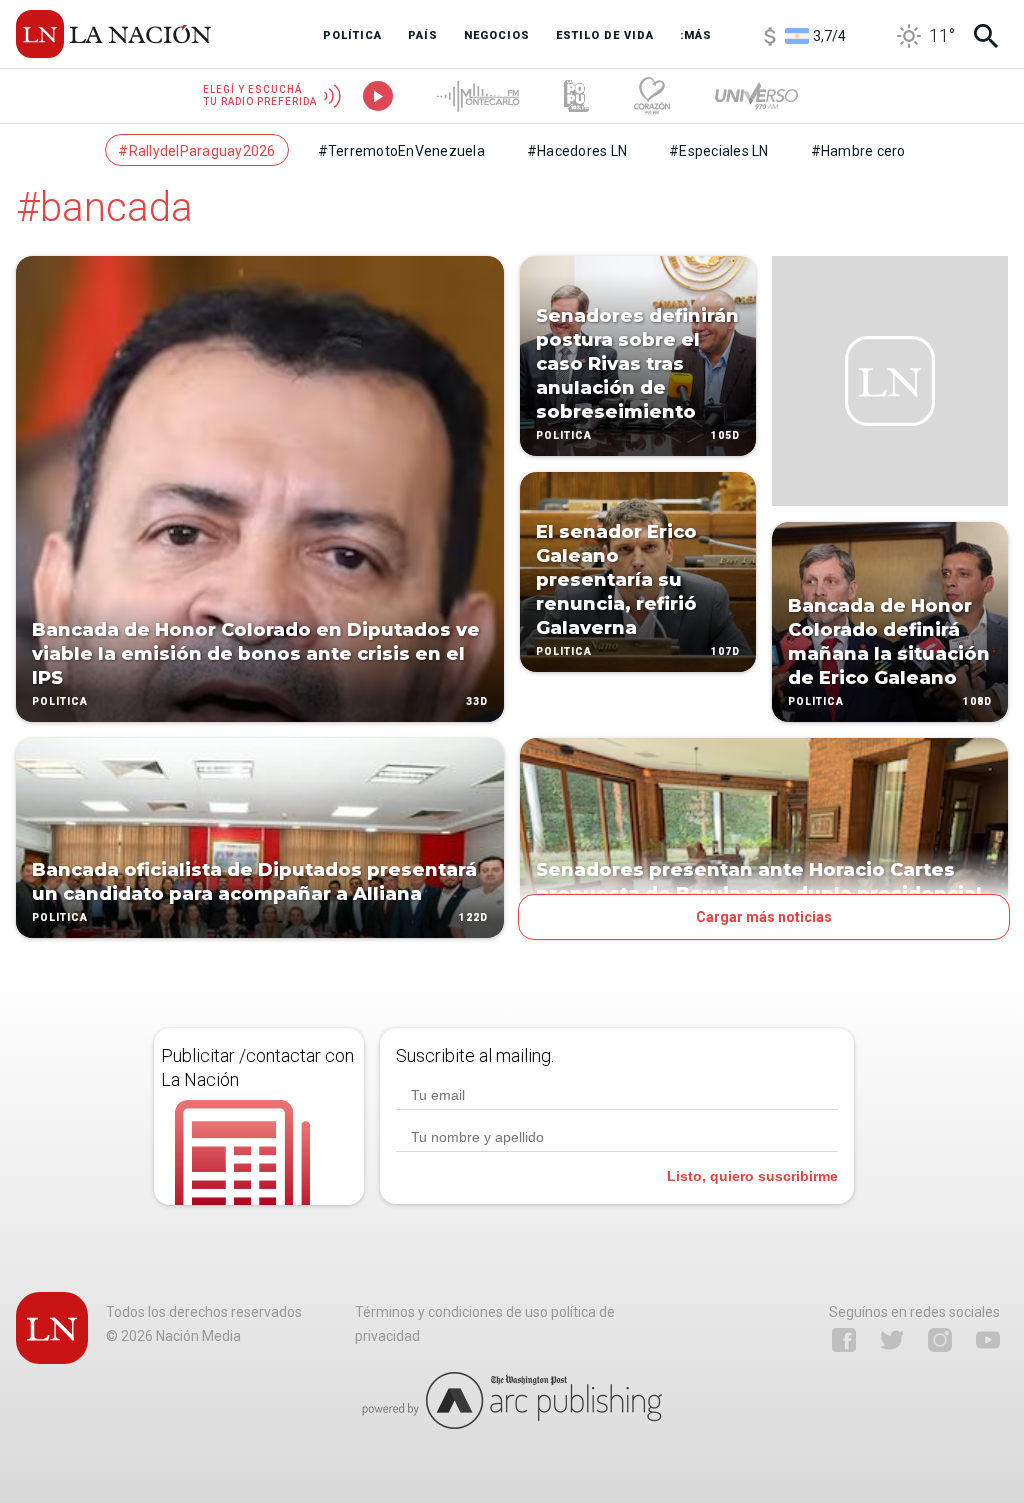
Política (60, 701)
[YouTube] (988, 1340)
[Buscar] (986, 36)
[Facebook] (844, 1340)
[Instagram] (940, 1340)
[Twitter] (892, 1340)
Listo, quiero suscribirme (752, 1176)
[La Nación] (113, 34)
